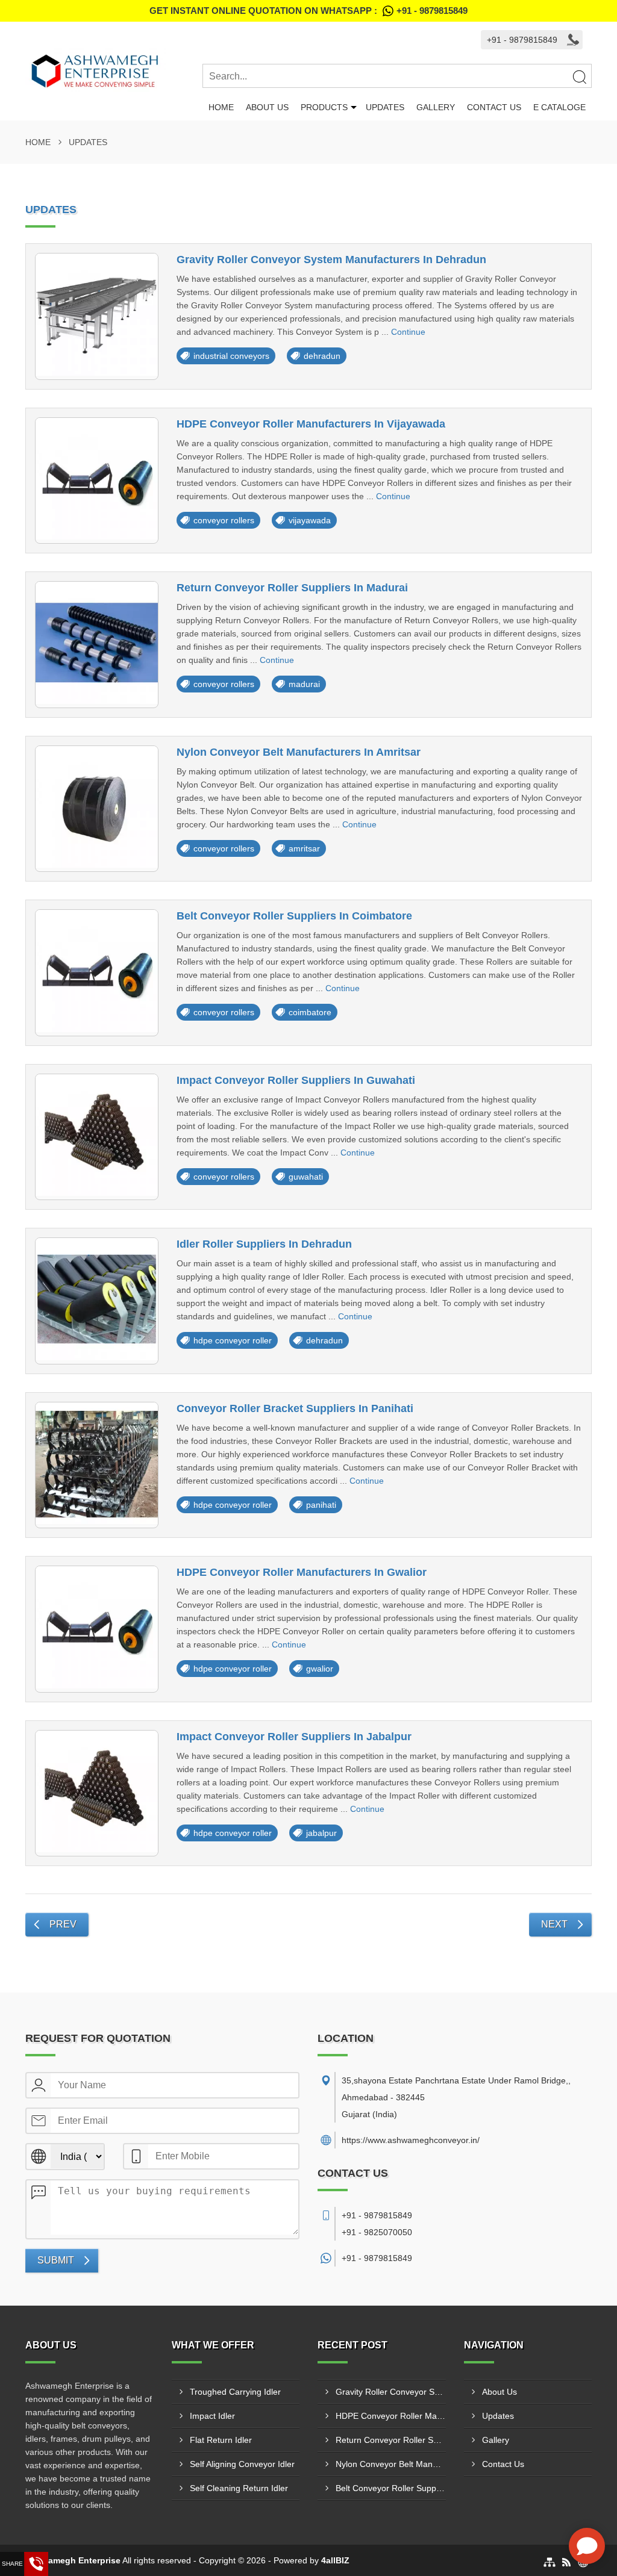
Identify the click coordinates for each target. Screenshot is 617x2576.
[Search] (579, 76)
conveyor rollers (224, 520)
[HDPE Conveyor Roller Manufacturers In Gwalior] (97, 1629)
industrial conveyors (231, 356)
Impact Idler (212, 2416)
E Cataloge (559, 107)
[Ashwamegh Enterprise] (114, 71)
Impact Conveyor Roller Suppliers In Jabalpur (294, 1737)
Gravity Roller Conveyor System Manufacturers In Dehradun (331, 260)
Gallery (436, 107)
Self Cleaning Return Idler (239, 2488)
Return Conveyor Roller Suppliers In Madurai (292, 588)
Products (324, 107)
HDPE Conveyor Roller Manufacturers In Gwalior (302, 1572)
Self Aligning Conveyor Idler (242, 2464)
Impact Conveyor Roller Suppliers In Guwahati (296, 1080)
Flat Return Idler (221, 2440)
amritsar (304, 848)
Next (554, 1924)
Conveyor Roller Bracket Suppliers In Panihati (295, 1408)
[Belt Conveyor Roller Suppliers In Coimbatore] (97, 973)
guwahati (306, 1177)
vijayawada (310, 520)
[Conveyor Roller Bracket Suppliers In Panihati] (97, 1465)
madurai (304, 684)
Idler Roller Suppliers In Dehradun (264, 1244)
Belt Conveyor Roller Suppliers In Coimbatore (294, 916)
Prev (63, 1924)
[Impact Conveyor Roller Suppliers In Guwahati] (97, 1137)
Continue (408, 332)
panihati (321, 1505)
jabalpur (321, 1833)
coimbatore (310, 1012)
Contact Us (494, 107)
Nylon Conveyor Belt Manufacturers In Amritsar (299, 752)
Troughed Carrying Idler (235, 2392)
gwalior (320, 1669)
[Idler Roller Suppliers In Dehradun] (97, 1301)
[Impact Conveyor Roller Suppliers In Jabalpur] (97, 1794)
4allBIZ (335, 2560)
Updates (385, 107)
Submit (56, 2260)
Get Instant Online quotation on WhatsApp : (308, 11)
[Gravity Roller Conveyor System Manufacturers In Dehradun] (97, 316)
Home (221, 107)
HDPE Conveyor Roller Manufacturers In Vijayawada (311, 424)
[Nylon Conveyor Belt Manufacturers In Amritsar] (97, 809)
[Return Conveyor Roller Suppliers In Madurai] (97, 645)
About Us (267, 107)
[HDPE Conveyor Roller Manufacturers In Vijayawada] (97, 481)
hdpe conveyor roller (233, 1340)
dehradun (322, 356)
